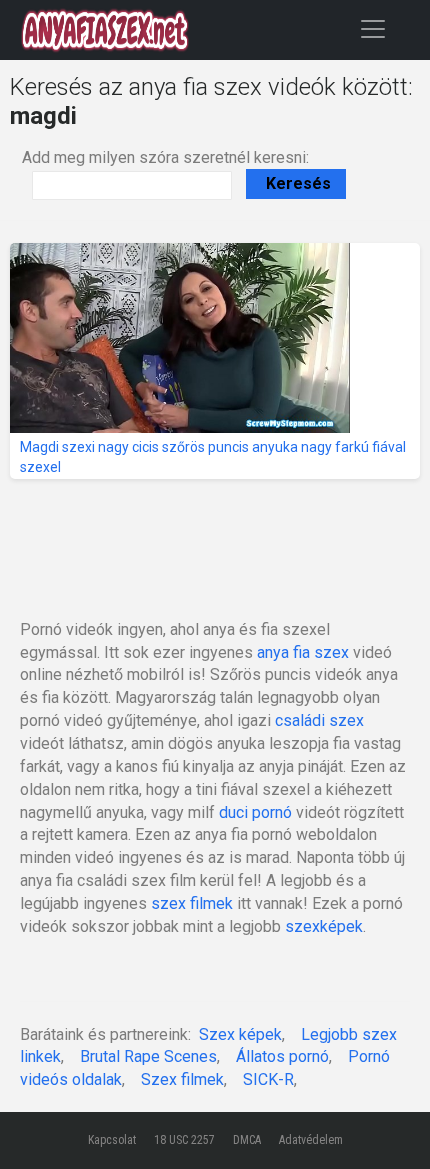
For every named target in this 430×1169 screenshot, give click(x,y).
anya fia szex (303, 652)
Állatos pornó (282, 1056)
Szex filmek (182, 1079)
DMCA (247, 1140)
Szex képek (240, 1034)
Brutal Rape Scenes (148, 1056)
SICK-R (268, 1079)
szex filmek (192, 903)
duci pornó (255, 812)
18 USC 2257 (184, 1140)
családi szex (319, 720)
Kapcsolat (112, 1140)
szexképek (324, 926)
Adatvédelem (311, 1140)
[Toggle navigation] (373, 28)
